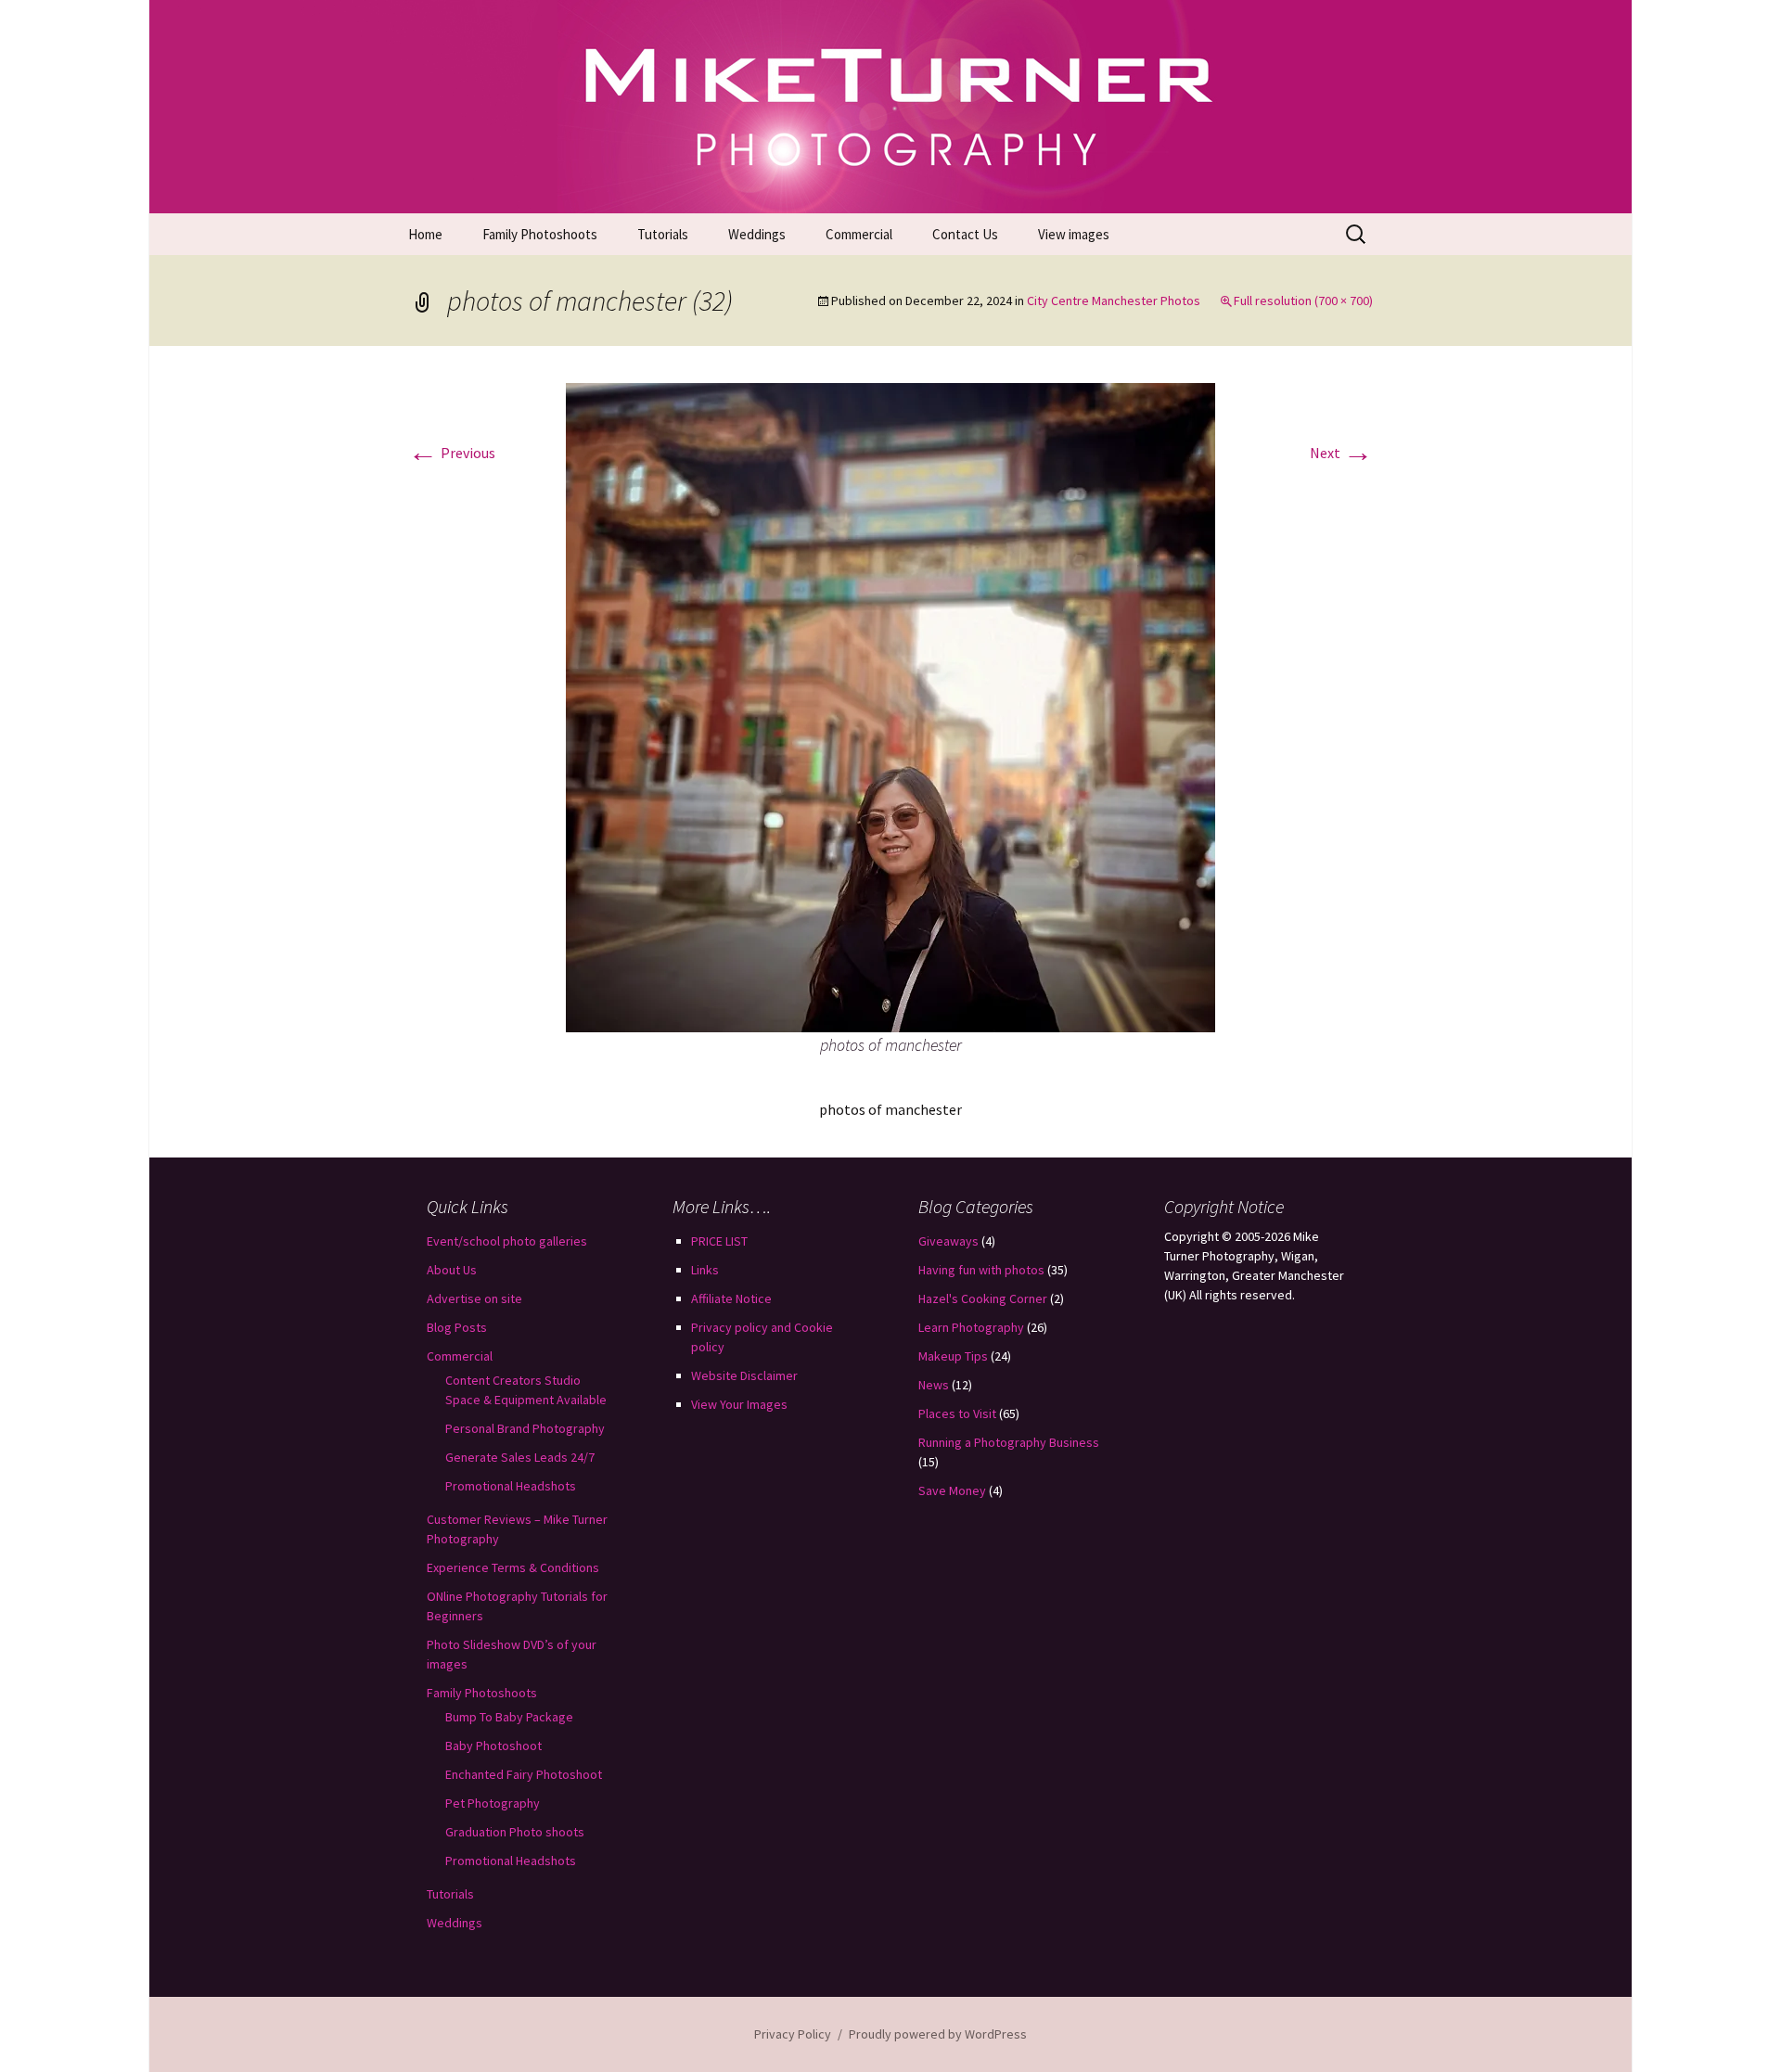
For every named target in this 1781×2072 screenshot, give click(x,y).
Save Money (952, 1490)
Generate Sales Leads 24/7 (520, 1457)
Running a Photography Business (1009, 1442)
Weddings (757, 234)
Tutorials (663, 234)
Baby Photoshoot (493, 1746)
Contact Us (965, 234)
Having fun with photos (981, 1270)
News (934, 1385)
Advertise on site (474, 1298)
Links (705, 1270)
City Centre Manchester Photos (1114, 301)
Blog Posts (457, 1327)
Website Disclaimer (744, 1375)
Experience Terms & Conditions (513, 1567)
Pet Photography (493, 1803)
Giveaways (948, 1241)
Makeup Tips (953, 1356)
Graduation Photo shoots (515, 1832)
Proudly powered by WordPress (938, 2034)
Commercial (859, 234)
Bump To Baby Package (509, 1717)
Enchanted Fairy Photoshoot (524, 1774)
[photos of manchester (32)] (890, 706)
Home (425, 234)
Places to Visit (957, 1413)
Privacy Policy (793, 2034)
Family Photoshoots (540, 234)
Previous (452, 453)
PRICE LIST (719, 1241)
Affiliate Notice (731, 1298)
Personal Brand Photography (525, 1428)
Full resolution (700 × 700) (1303, 301)
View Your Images (739, 1404)
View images (1074, 234)
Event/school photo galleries (507, 1241)
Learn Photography (971, 1327)
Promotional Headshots (511, 1486)
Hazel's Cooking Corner (983, 1298)
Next (1341, 453)
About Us (452, 1270)
